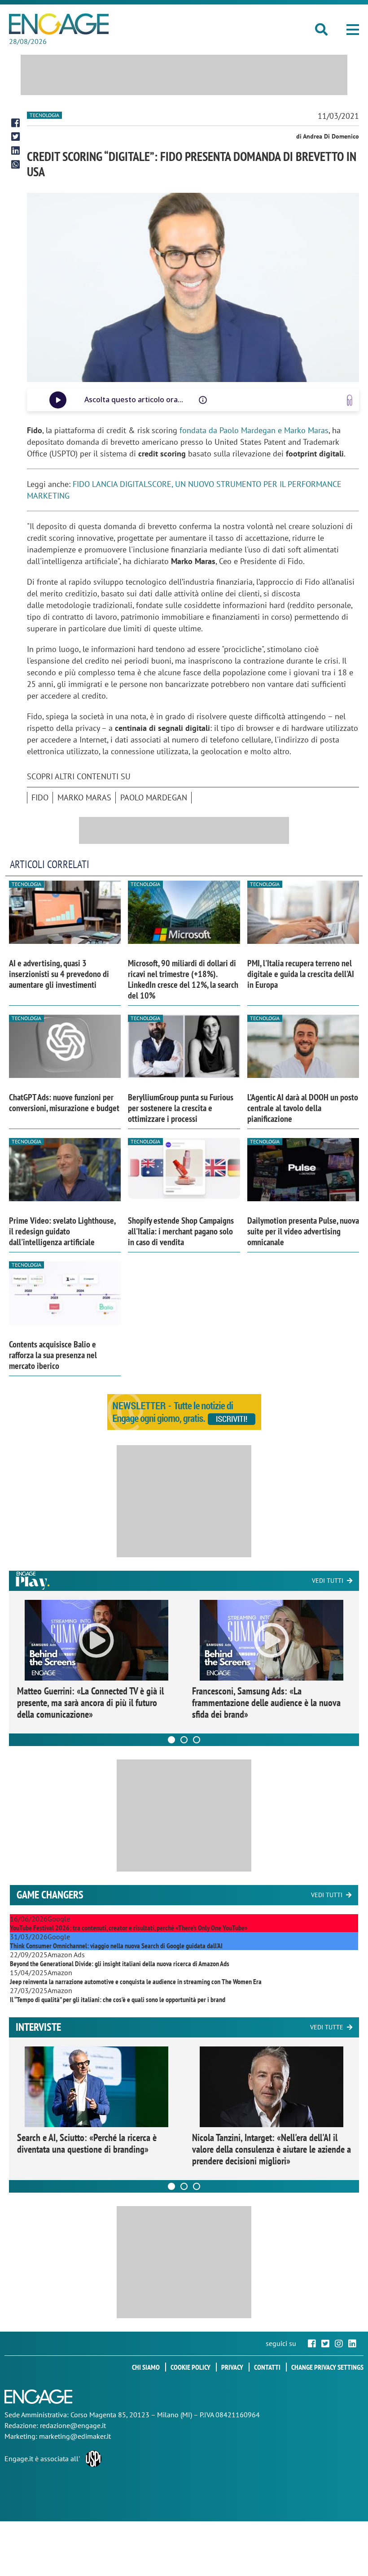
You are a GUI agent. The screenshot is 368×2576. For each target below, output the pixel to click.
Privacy (232, 2367)
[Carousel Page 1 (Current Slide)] (171, 1740)
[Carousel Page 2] (184, 1740)
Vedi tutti (328, 1581)
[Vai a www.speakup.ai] (350, 400)
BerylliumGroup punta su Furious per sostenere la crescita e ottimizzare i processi (181, 1108)
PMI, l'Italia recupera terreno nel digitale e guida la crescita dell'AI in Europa (301, 974)
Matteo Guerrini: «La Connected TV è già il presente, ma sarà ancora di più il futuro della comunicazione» (90, 1703)
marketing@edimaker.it (75, 2436)
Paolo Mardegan (154, 797)
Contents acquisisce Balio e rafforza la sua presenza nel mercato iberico (53, 1355)
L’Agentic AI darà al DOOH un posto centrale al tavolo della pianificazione (303, 1108)
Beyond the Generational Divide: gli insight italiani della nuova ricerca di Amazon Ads (120, 1963)
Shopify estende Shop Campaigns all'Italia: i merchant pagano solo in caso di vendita (181, 1231)
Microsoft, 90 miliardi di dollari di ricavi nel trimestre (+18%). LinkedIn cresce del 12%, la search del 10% (183, 979)
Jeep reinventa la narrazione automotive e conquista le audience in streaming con (136, 1981)
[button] (353, 30)
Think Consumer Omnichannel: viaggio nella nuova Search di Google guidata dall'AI (116, 1946)
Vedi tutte (327, 2027)
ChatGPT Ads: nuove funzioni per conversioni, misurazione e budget (64, 1103)
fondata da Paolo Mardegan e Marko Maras (254, 430)
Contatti (267, 2367)
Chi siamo (146, 2367)
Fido (40, 797)
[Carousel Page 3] (197, 1740)
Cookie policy (191, 2367)
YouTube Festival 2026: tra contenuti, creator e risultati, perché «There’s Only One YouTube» (129, 1928)
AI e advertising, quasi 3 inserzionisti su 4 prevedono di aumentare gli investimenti (59, 974)
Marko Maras (84, 797)
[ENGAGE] (59, 24)
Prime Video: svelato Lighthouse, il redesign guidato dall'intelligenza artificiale (62, 1231)
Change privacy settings (327, 2367)
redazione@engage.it (73, 2425)
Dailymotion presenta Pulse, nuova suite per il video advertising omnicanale (303, 1231)
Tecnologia (44, 115)
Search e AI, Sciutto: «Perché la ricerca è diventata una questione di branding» (87, 2143)
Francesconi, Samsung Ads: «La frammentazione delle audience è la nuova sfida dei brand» (266, 1703)
